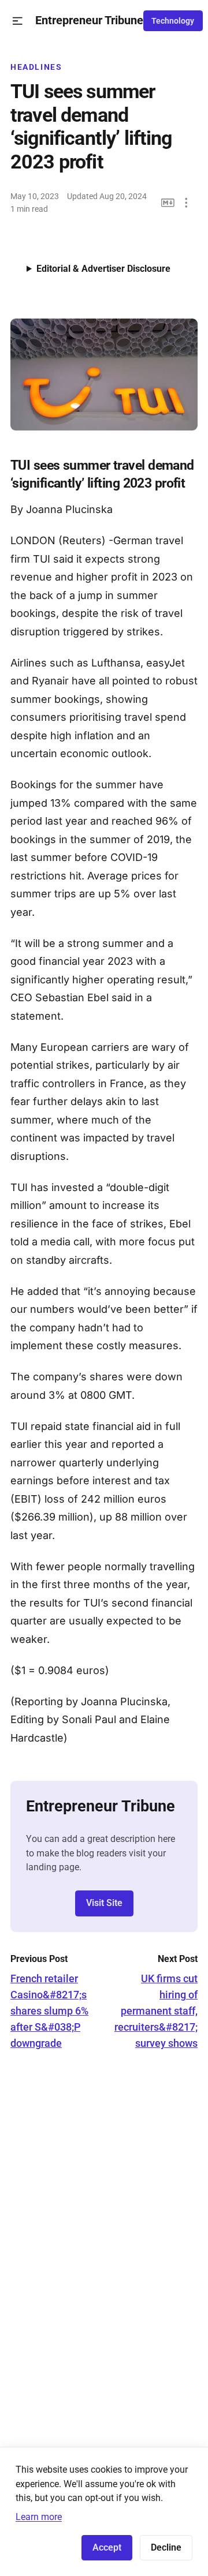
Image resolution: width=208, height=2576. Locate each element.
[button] (18, 21)
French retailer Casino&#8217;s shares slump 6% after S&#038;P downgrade (49, 2011)
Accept (107, 2547)
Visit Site (104, 1903)
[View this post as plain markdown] (168, 203)
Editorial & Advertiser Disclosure (103, 269)
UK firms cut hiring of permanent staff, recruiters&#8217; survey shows (156, 2011)
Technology (173, 21)
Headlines (36, 67)
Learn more (39, 2517)
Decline (166, 2547)
